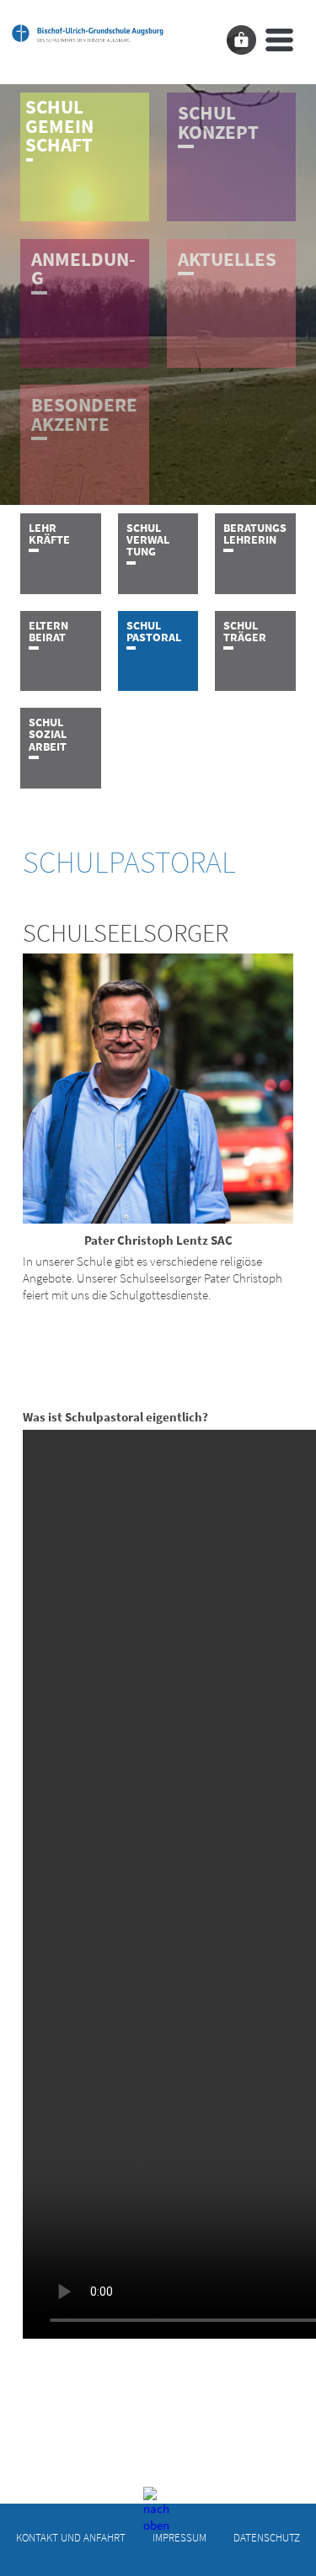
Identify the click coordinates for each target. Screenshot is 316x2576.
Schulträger (245, 631)
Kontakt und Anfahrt (71, 2538)
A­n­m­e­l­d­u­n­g (83, 269)
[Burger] (279, 40)
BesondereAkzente (84, 414)
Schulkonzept (218, 122)
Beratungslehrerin (255, 534)
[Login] (241, 40)
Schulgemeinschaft (59, 126)
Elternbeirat (48, 631)
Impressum (179, 2538)
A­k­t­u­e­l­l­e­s (227, 259)
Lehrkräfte (49, 534)
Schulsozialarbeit (48, 734)
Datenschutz (267, 2538)
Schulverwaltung (148, 540)
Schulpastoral (154, 631)
